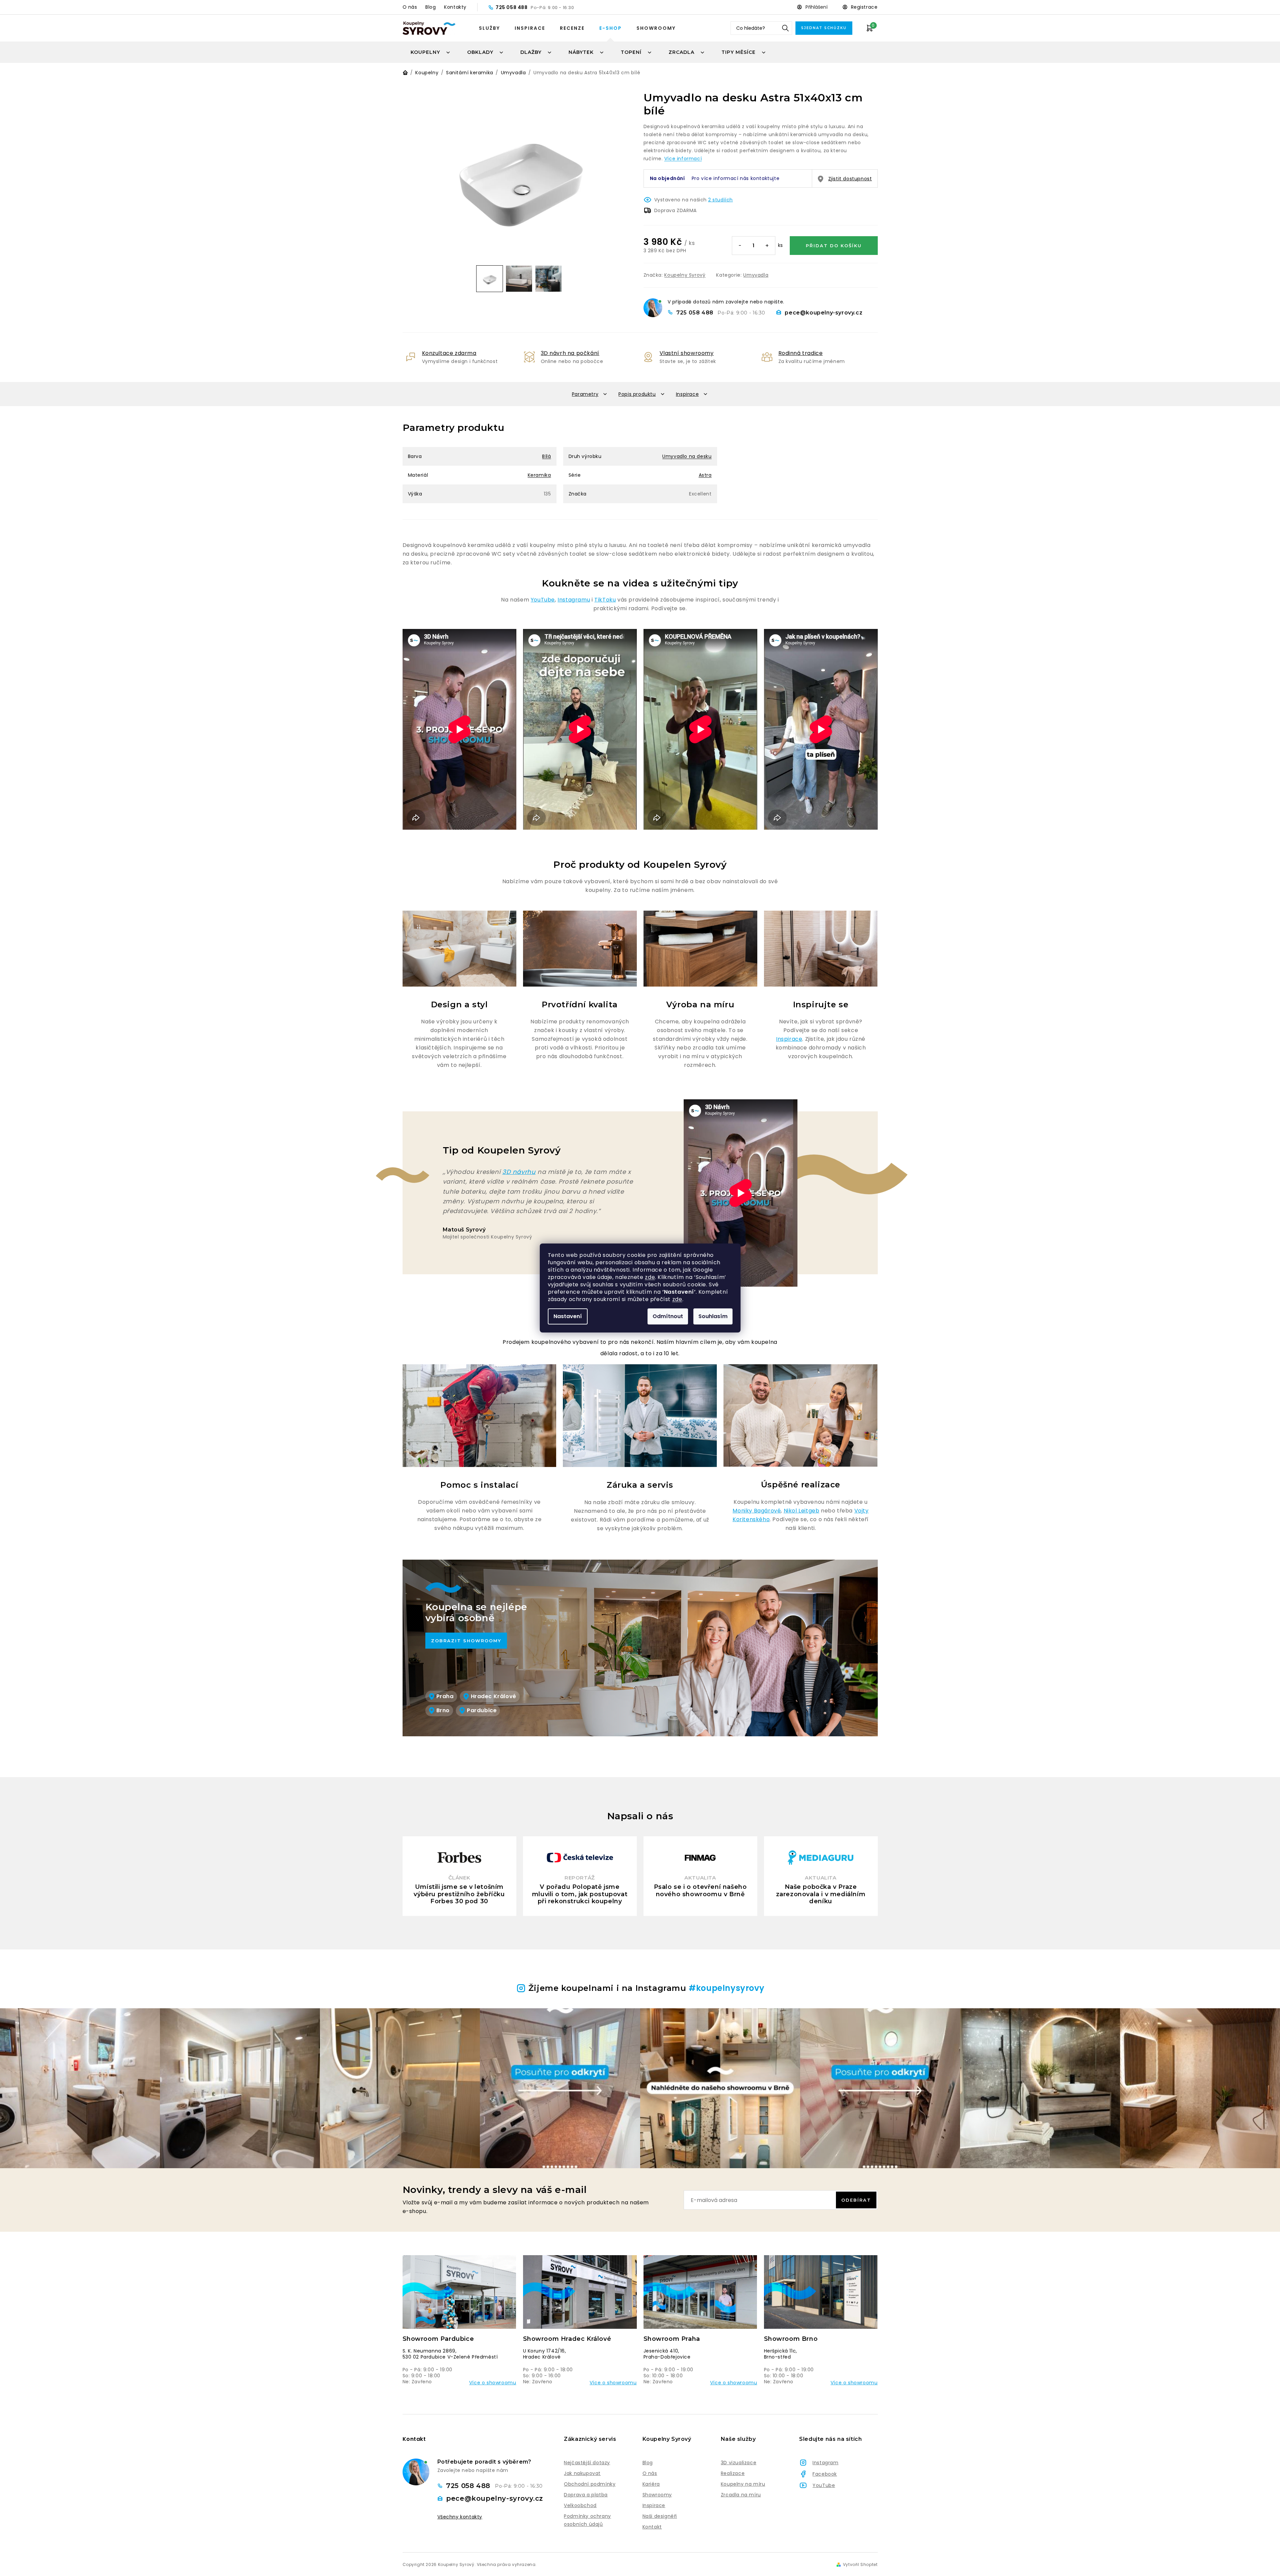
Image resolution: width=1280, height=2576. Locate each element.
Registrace (864, 7)
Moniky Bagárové (757, 1511)
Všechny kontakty (460, 2517)
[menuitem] (431, 52)
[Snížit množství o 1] (740, 246)
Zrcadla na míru (741, 2495)
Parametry (585, 394)
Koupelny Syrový (685, 275)
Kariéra (651, 2484)
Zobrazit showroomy (466, 1641)
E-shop (611, 28)
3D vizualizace (739, 2463)
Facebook (825, 2474)
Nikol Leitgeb (802, 1511)
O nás (410, 7)
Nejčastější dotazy (587, 2463)
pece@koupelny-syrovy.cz (824, 313)
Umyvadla (756, 275)
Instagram (825, 2463)
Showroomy (656, 28)
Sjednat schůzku (824, 28)
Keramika (539, 475)
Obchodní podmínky (590, 2484)
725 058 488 (512, 7)
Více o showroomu (493, 2383)
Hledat (785, 28)
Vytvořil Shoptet (860, 2565)
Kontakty (455, 7)
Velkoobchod (580, 2505)
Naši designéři (660, 2516)
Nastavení (568, 1316)
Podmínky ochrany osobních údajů (587, 2520)
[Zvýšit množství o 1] (767, 246)
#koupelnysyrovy (727, 1988)
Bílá (546, 456)
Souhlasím (713, 1316)
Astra (705, 475)
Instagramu (574, 600)
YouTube (543, 600)
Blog (431, 7)
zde (650, 1277)
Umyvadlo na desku (687, 456)
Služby (489, 28)
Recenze (572, 28)
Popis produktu (637, 394)
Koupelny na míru (743, 2484)
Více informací (683, 159)
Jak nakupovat (582, 2473)
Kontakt (652, 2527)
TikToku (605, 600)
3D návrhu (519, 1172)
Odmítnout (668, 1316)
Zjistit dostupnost (850, 179)
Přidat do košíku (834, 246)
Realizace (733, 2473)
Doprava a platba (586, 2495)
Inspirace (530, 28)
